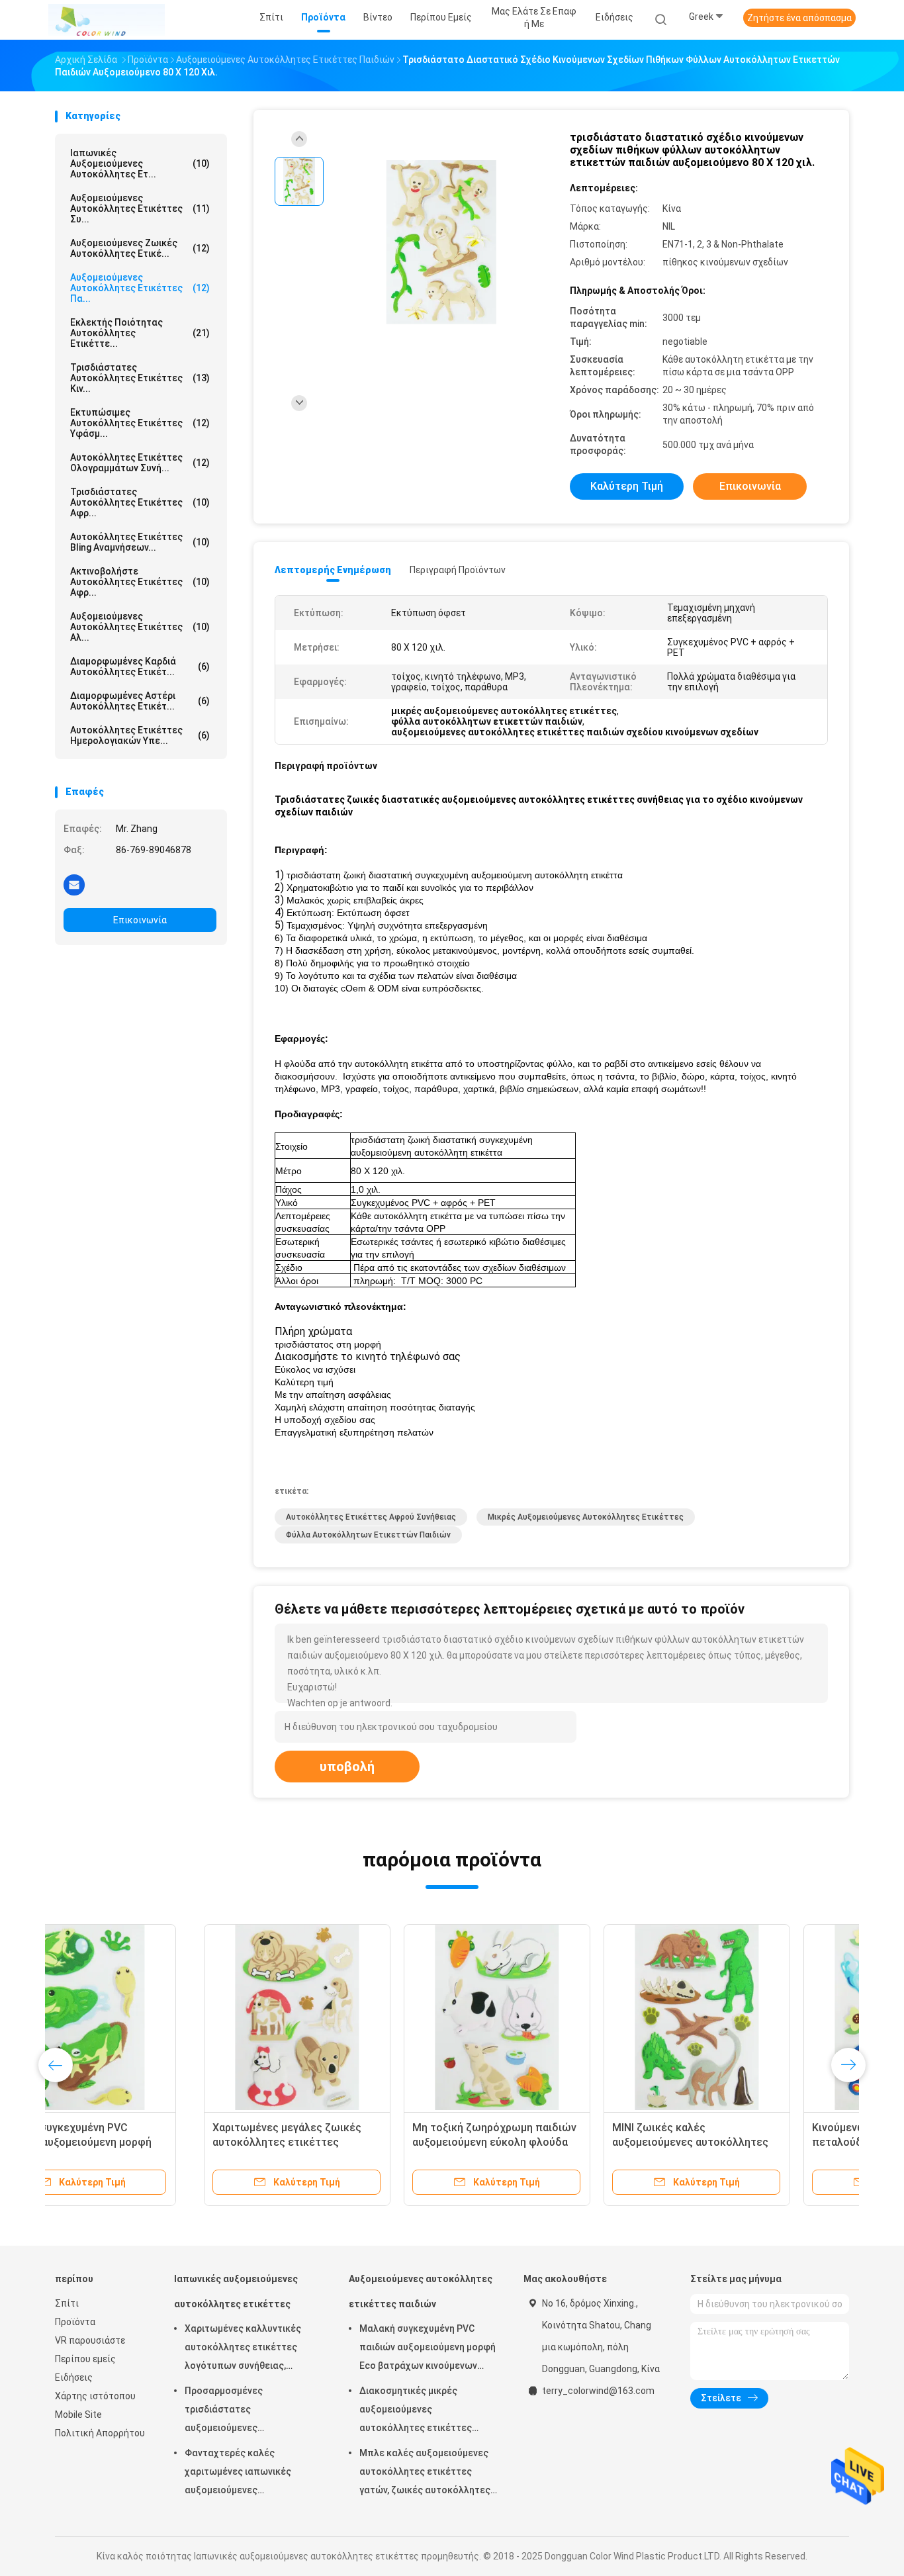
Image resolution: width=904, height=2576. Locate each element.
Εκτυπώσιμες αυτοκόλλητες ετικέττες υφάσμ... (140, 423)
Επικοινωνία (140, 920)
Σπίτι (67, 2303)
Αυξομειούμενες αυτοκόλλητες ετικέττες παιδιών (421, 2291)
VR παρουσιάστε (90, 2340)
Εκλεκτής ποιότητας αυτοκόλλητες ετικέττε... (140, 333)
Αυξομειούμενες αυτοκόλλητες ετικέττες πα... (140, 288)
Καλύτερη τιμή (627, 486)
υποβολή (347, 1767)
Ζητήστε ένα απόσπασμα (799, 18)
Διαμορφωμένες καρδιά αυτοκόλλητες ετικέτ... (140, 667)
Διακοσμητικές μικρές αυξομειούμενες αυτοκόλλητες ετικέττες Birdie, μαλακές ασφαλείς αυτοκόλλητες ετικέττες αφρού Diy (416, 2411)
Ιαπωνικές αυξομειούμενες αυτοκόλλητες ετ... (140, 163)
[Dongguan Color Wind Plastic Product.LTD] (107, 20)
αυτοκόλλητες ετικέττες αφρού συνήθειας (371, 1517)
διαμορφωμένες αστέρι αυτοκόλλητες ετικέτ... (140, 701)
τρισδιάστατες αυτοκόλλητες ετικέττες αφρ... (140, 502)
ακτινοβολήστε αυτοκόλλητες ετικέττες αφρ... (140, 582)
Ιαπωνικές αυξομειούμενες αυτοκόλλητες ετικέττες (236, 2291)
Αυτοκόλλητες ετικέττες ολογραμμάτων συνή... (140, 463)
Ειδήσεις (74, 2377)
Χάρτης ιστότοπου (95, 2396)
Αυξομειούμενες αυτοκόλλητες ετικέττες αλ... (140, 627)
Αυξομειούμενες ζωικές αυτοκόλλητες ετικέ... (140, 248)
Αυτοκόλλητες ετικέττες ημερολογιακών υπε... (140, 735)
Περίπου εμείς (85, 2359)
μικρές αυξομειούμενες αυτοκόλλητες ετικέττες (586, 1517)
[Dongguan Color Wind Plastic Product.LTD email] (74, 884)
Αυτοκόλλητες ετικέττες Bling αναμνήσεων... (140, 542)
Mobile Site (78, 2415)
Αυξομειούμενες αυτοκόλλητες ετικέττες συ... (140, 208)
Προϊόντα (75, 2322)
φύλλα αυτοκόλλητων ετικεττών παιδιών (368, 1535)
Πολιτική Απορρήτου (100, 2433)
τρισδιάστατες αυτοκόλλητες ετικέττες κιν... (140, 378)
